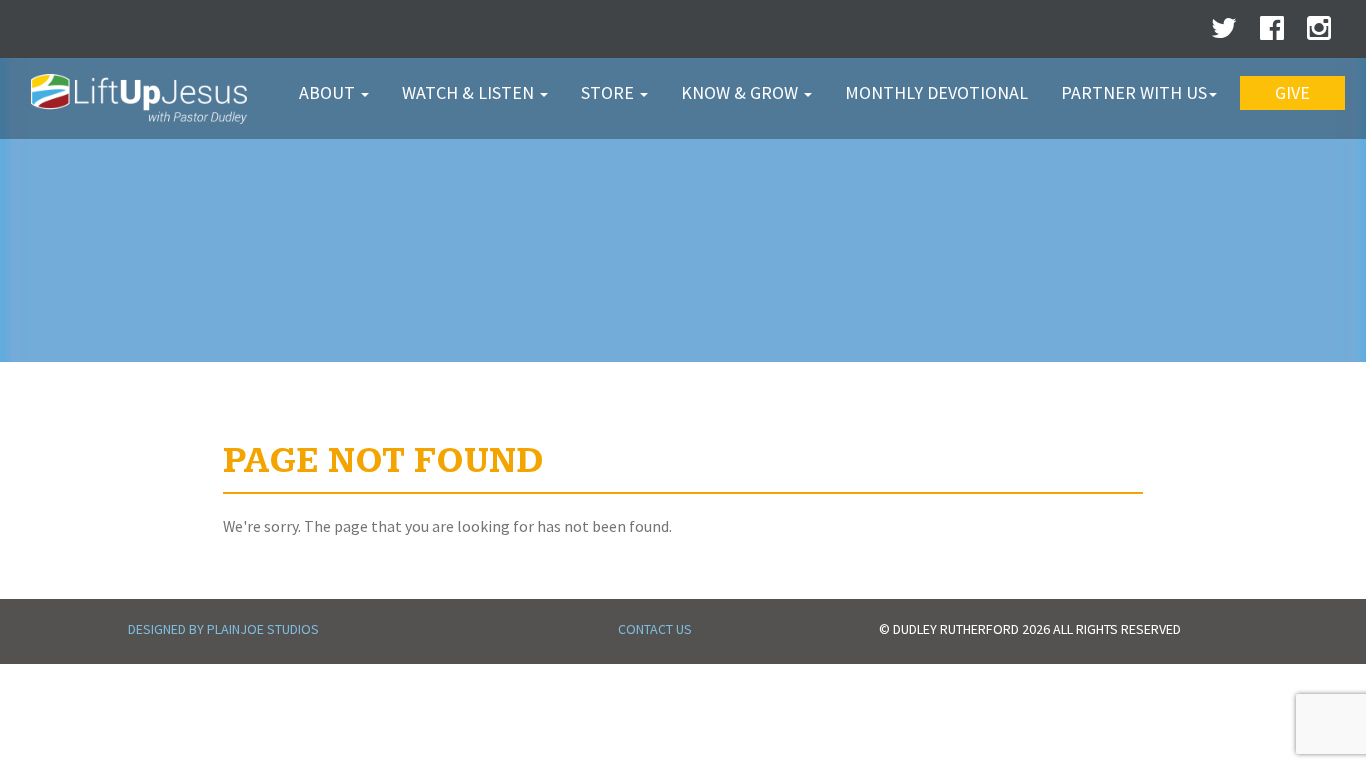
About (329, 92)
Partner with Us (1134, 92)
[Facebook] (1272, 33)
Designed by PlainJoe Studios (223, 629)
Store (609, 92)
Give (1292, 92)
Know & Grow (741, 92)
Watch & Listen (470, 92)
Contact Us (655, 629)
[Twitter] (1224, 33)
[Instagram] (1319, 33)
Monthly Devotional (936, 92)
